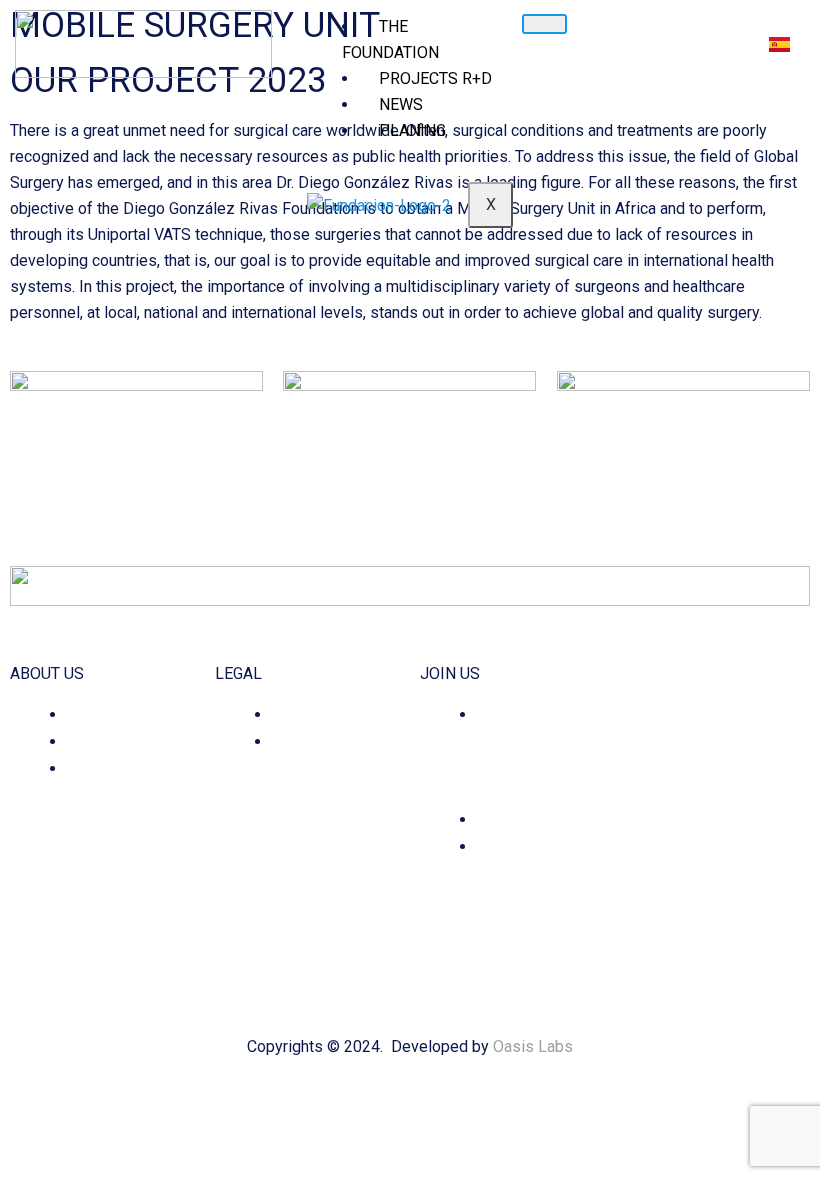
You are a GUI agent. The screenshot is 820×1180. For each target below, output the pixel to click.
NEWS (401, 104)
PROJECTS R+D (435, 78)
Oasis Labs (533, 1046)
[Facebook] (642, 830)
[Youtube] (698, 830)
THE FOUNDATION (390, 39)
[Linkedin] (670, 830)
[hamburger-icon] (544, 24)
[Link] (726, 830)
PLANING (412, 130)
